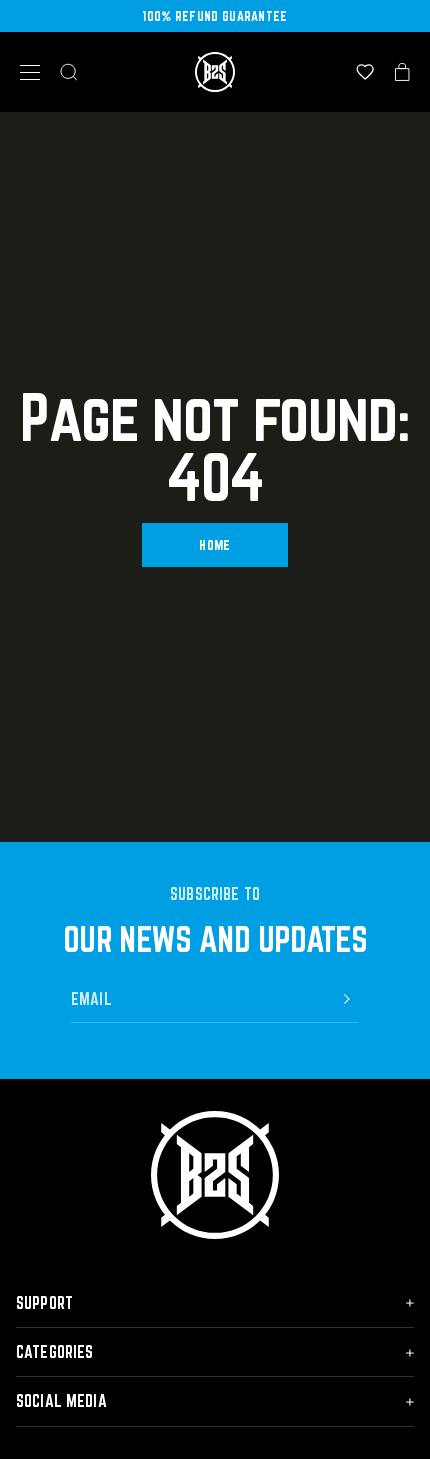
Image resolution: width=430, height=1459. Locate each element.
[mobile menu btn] (30, 72)
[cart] (402, 72)
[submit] (347, 999)
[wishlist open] (365, 72)
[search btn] (69, 72)
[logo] (215, 72)
